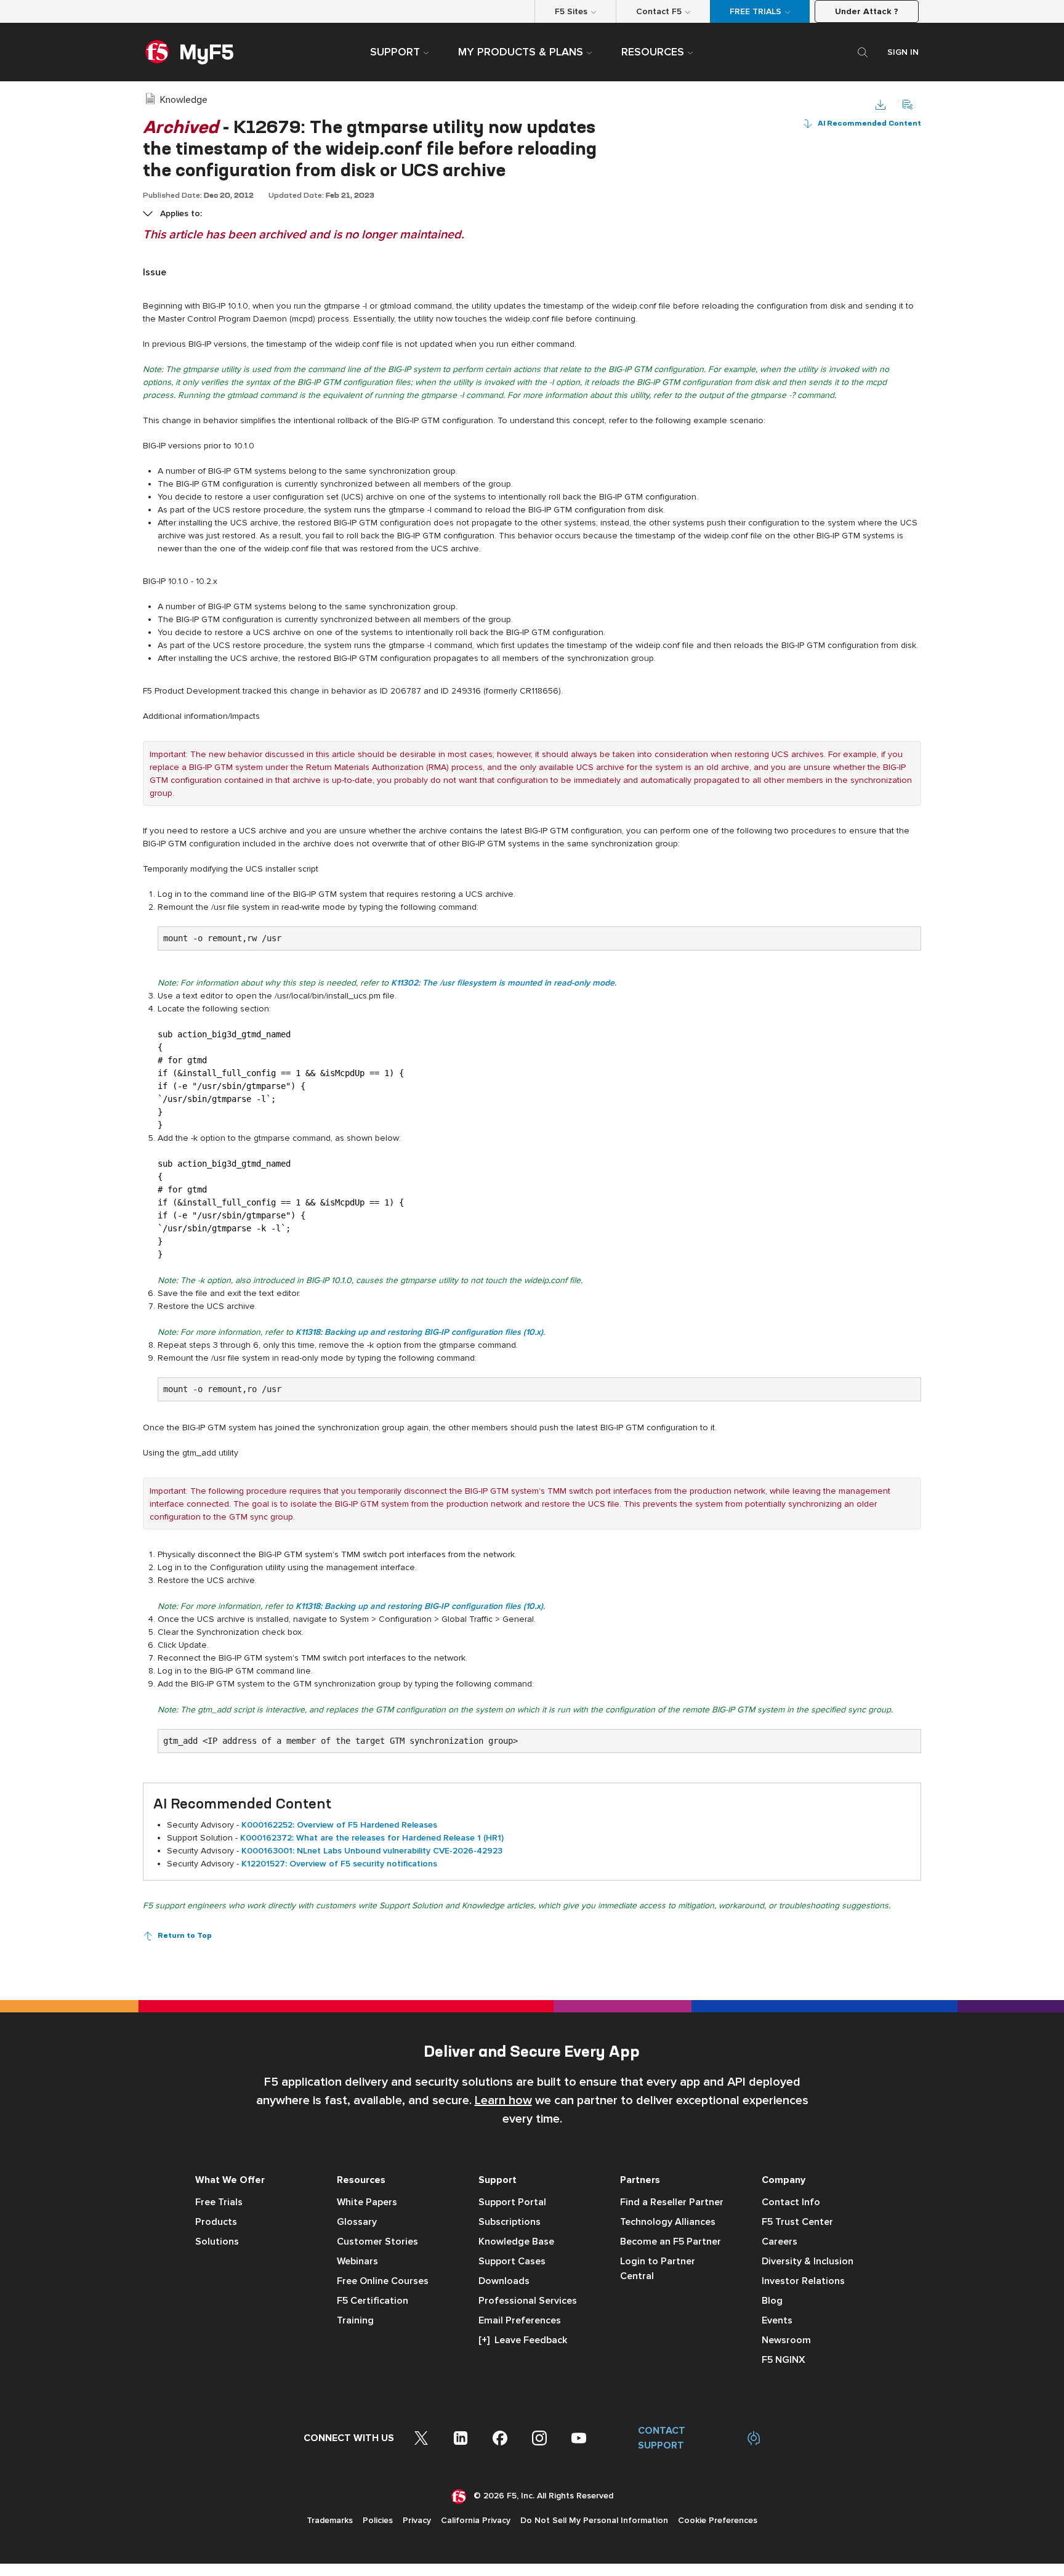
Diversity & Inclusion (808, 2261)
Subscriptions (510, 2222)
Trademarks (330, 2520)
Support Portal (512, 2202)
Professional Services (528, 2301)
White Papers (367, 2202)
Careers (780, 2242)
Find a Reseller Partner (672, 2202)
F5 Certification (373, 2301)
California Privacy (476, 2520)
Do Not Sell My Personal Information (594, 2520)
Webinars (357, 2261)
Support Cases (512, 2261)
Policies (378, 2520)
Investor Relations (803, 2281)
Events (777, 2320)
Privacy (417, 2520)
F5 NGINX (784, 2360)
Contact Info (791, 2202)
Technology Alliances (668, 2222)
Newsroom (786, 2340)
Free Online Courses (383, 2281)
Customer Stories (377, 2242)
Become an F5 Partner (671, 2242)
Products (216, 2222)
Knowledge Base (516, 2242)
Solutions (217, 2242)
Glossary (357, 2222)
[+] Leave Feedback (523, 2340)
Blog (772, 2301)
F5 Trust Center (797, 2222)
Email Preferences (520, 2320)
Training (355, 2320)
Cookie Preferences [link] (718, 2520)
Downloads (504, 2281)
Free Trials (219, 2202)
